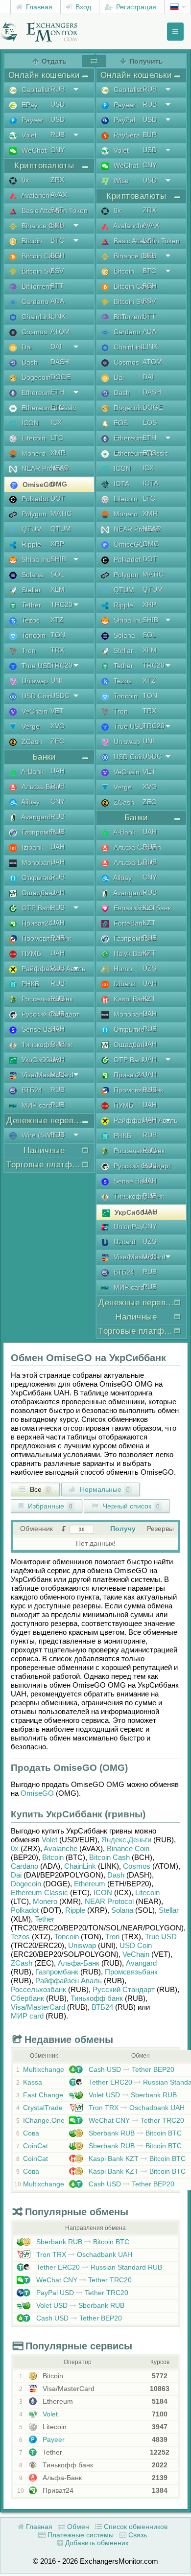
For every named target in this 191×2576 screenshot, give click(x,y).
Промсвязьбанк (131, 1972)
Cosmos (137, 1866)
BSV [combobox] (57, 271)
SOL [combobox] (57, 574)
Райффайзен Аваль (69, 1981)
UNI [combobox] (56, 680)
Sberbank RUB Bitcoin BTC (134, 2133)
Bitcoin (53, 1857)
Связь (137, 2535)
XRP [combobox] (57, 544)
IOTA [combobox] (150, 483)
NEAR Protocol (109, 1901)
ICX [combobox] (56, 422)
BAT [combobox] (57, 210)
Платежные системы (80, 2535)
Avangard (141, 1963)
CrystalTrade (43, 2108)
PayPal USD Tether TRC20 (81, 2293)
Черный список (130, 1506)
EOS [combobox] (150, 422)
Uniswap (82, 1945)
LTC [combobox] (57, 438)
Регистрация (135, 7)
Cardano (24, 1866)
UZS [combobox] (149, 968)
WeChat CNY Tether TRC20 (135, 2120)
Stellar (169, 1910)
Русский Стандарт (124, 1989)
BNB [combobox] (57, 225)
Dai (16, 1875)
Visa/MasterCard (38, 2007)
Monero (45, 1901)
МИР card (27, 2016)
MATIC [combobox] (61, 513)
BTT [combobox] (57, 286)
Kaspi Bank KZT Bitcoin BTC (136, 2158)
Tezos (20, 1937)
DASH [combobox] (60, 362)
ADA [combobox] (57, 301)
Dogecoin (26, 1884)
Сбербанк (27, 1998)
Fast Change (43, 2095)
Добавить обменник (96, 2543)
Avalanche (60, 1848)
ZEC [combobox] (57, 741)
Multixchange (44, 2069)
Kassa (33, 2082)
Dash (116, 1875)
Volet (49, 1840)
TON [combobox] (58, 635)
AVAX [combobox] (59, 195)
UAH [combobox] (58, 771)
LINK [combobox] (58, 316)
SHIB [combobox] (58, 559)
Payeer (53, 2439)
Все (39, 1489)
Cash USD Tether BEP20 (131, 2069)
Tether (45, 1919)
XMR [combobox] (58, 453)
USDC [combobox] (60, 696)
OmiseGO (37, 1793)
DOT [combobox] (58, 498)
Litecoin (147, 1892)
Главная (38, 7)
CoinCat (36, 2146)
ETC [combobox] (57, 407)
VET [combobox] (57, 711)
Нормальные (104, 1489)
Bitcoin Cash (109, 1857)
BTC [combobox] (57, 240)
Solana (122, 1910)
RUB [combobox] (58, 89)
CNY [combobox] (58, 150)
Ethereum (90, 1884)
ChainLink (80, 1866)
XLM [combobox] (58, 589)
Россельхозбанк (38, 1989)
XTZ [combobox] (57, 620)
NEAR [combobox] (60, 468)
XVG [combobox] (58, 726)
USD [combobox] (58, 104)
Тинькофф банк (97, 1998)
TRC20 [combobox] (61, 604)
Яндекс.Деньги (126, 1840)
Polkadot (25, 1910)
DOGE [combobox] (60, 377)
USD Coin (136, 1945)
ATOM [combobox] (60, 331)
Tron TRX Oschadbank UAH (136, 2108)
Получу (123, 1529)
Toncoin (67, 1937)
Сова (31, 2133)
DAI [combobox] (56, 347)
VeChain (136, 1954)
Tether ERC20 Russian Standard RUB (98, 2267)
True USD (161, 1937)
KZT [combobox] (149, 907)
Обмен (77, 2527)
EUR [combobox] (150, 135)
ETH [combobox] (57, 392)
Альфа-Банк (79, 1963)
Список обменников (135, 2527)
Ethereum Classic (39, 1892)
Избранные (49, 1506)
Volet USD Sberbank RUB (132, 2095)
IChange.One (44, 2120)
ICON (103, 1892)
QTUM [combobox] (61, 529)
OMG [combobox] (59, 484)
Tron (112, 1937)
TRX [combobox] (57, 650)
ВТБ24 (102, 2007)
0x (15, 1848)
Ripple (75, 1910)
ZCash (22, 1963)
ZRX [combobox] (57, 180)
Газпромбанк (57, 1972)
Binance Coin (128, 1848)
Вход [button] (82, 7)
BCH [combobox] (58, 255)
